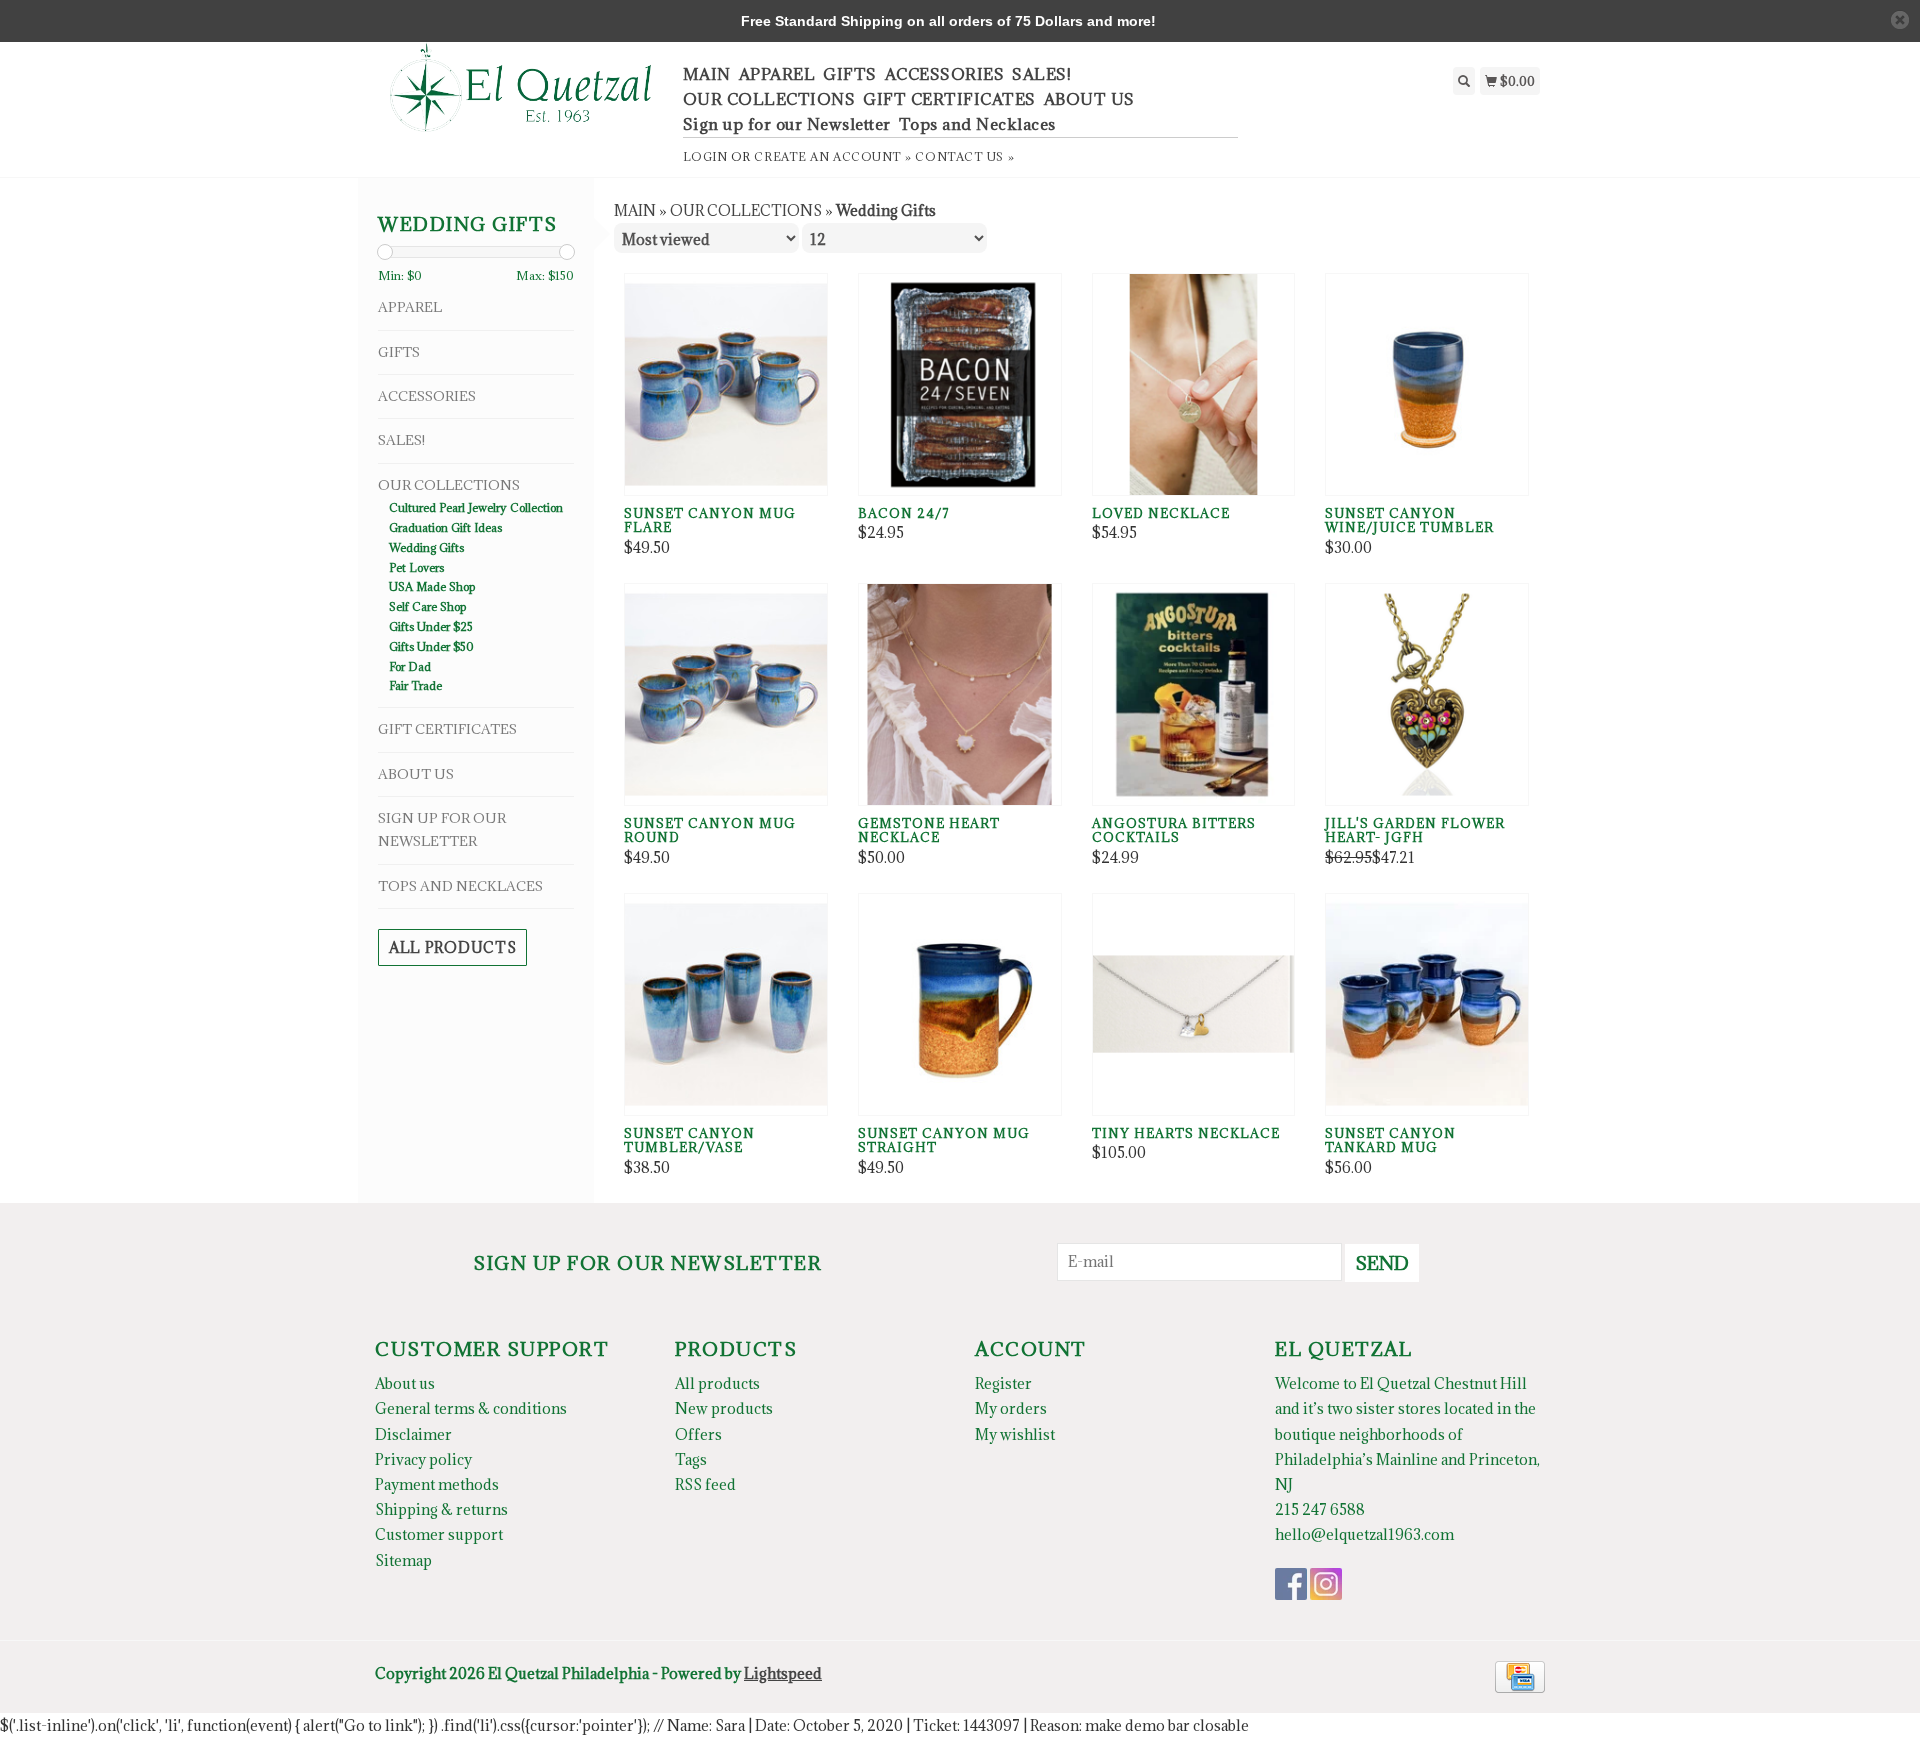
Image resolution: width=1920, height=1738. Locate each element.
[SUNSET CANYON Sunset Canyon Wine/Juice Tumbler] (1427, 384)
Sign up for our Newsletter (787, 124)
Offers (698, 1434)
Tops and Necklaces (977, 124)
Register (1003, 1383)
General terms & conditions (471, 1408)
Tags (691, 1459)
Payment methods (437, 1484)
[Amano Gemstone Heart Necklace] (960, 694)
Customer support (439, 1534)
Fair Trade (415, 685)
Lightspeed (783, 1673)
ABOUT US (1089, 99)
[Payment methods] (1520, 1674)
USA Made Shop (432, 586)
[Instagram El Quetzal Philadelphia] (1326, 1584)
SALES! (1041, 74)
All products (452, 947)
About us (405, 1383)
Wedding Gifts (426, 547)
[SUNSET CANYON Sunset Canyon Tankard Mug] (1427, 1004)
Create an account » (832, 156)
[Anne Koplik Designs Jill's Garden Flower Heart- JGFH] (1427, 694)
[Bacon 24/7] (960, 384)
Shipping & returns (441, 1509)
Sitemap (403, 1560)
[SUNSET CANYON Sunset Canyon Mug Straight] (960, 1004)
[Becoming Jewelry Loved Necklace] (1194, 384)
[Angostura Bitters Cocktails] (1194, 694)
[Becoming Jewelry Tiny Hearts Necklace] (1194, 1004)
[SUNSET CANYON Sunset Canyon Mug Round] (726, 694)
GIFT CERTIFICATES (949, 99)
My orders (1011, 1408)
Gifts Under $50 (431, 646)
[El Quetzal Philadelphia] (521, 98)
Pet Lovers (416, 567)
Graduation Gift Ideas (445, 527)
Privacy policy (423, 1459)
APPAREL (777, 74)
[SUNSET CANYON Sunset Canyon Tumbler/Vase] (726, 1004)
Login (705, 156)
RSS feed (705, 1484)
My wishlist (1015, 1434)
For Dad (410, 666)
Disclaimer (413, 1434)
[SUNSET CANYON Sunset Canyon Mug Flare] (726, 384)
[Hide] (1900, 20)
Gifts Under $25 (431, 626)
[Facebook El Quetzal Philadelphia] (1291, 1584)
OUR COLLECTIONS (769, 99)
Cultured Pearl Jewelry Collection (476, 507)
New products (724, 1408)
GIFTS (850, 74)
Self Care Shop (427, 606)
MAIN (707, 74)
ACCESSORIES (945, 74)
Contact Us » (964, 156)
